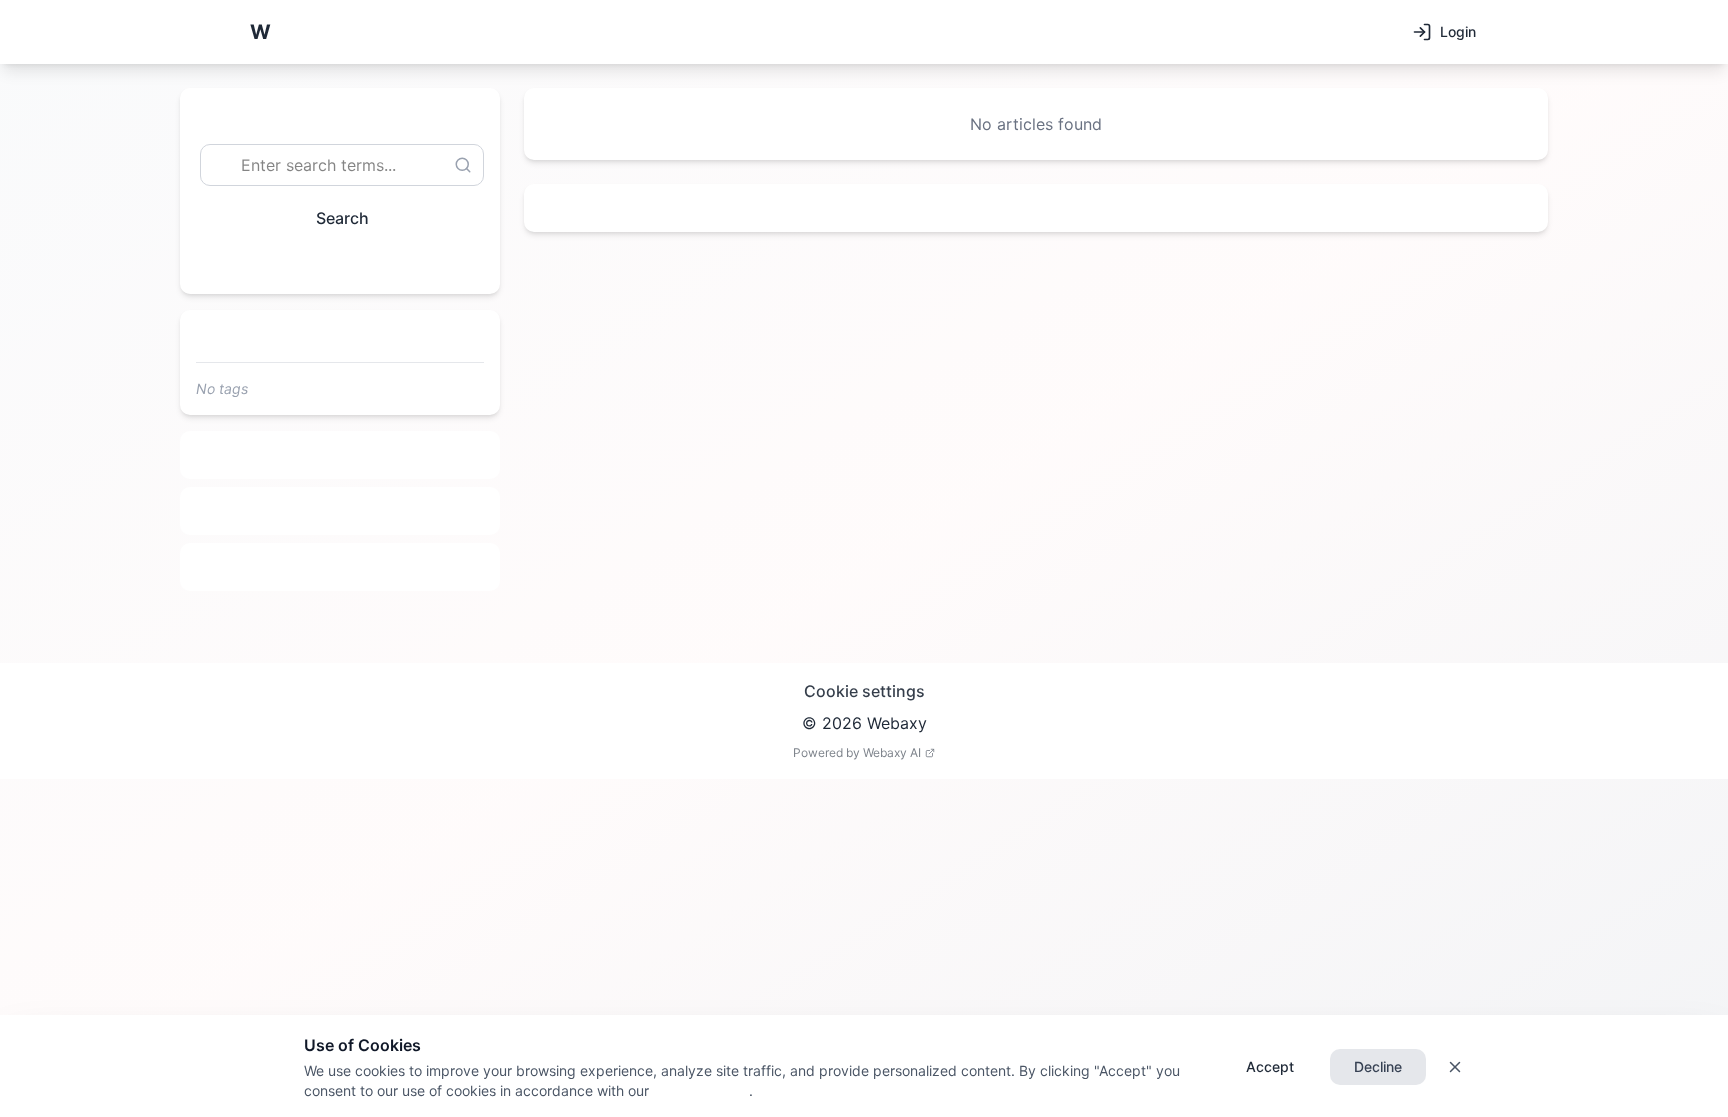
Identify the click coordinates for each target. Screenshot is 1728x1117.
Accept (1270, 1066)
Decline (1378, 1066)
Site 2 (340, 511)
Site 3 (340, 567)
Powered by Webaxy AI (857, 752)
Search (342, 218)
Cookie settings (864, 691)
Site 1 (340, 455)
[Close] (1455, 1067)
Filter (332, 263)
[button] (260, 32)
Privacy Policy (699, 1090)
